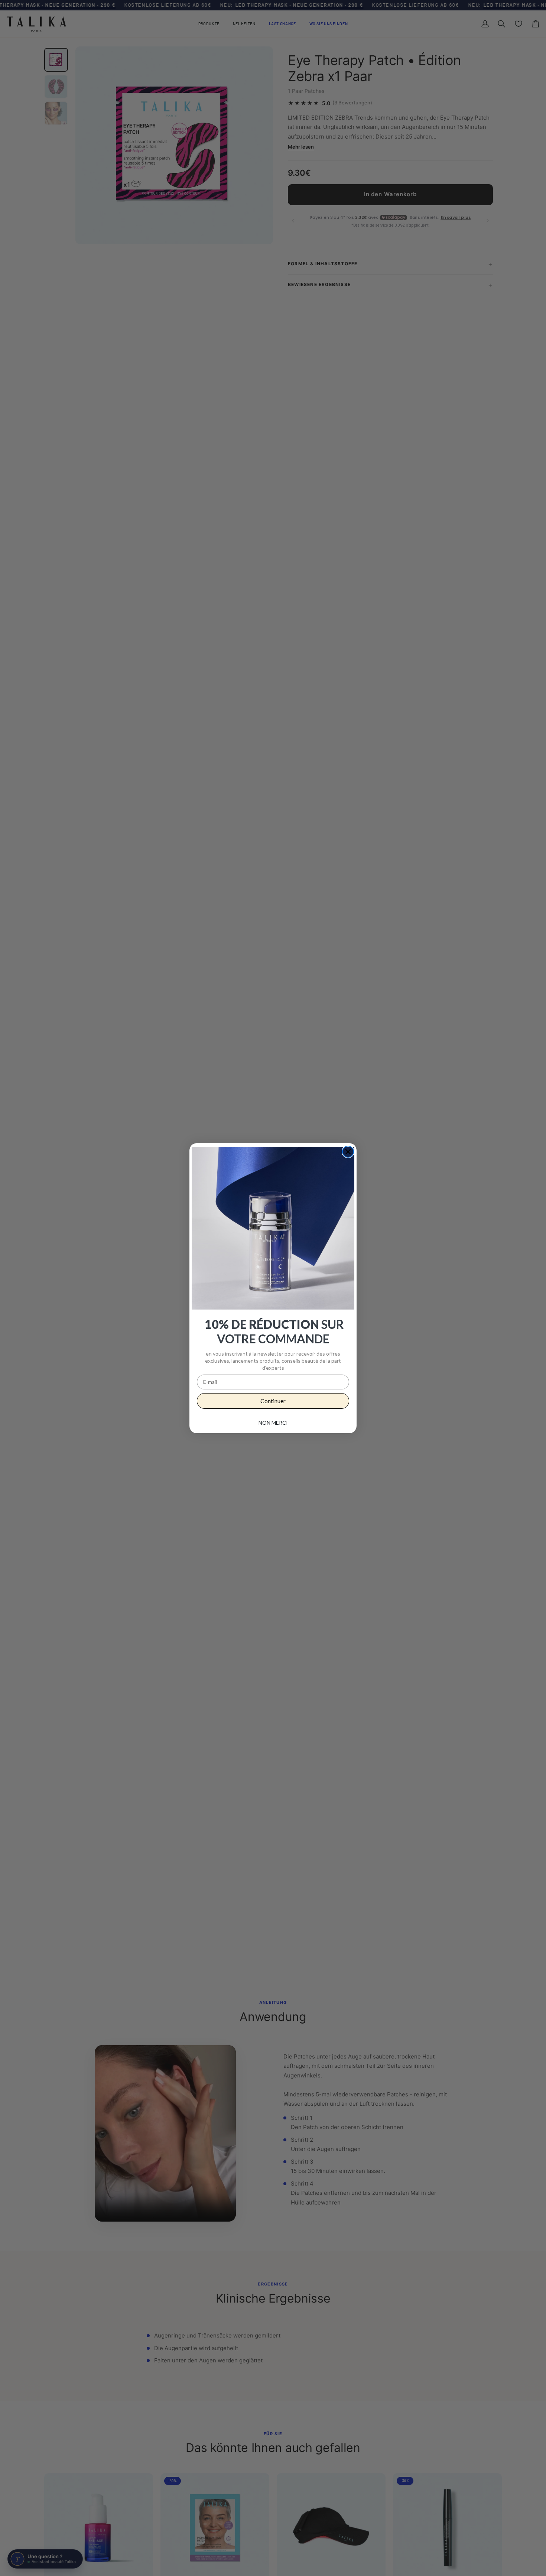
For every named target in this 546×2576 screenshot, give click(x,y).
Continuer (273, 1401)
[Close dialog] (348, 1152)
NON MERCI (273, 1423)
